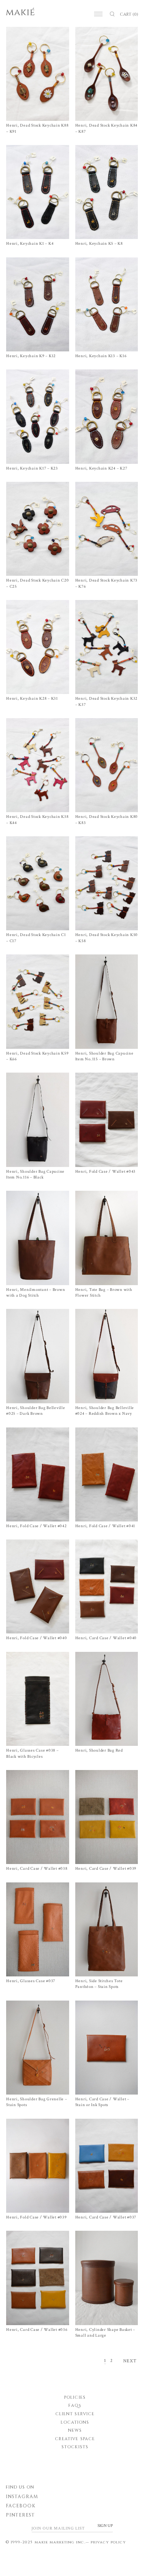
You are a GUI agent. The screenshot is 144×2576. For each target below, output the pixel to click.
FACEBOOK (21, 2506)
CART (129, 14)
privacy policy (108, 2542)
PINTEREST (20, 2515)
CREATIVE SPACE (75, 2439)
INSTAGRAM (22, 2497)
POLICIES (75, 2397)
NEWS (75, 2430)
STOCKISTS (75, 2447)
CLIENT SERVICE (75, 2414)
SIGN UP (105, 2526)
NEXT (130, 2361)
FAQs (75, 2405)
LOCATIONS (75, 2422)
